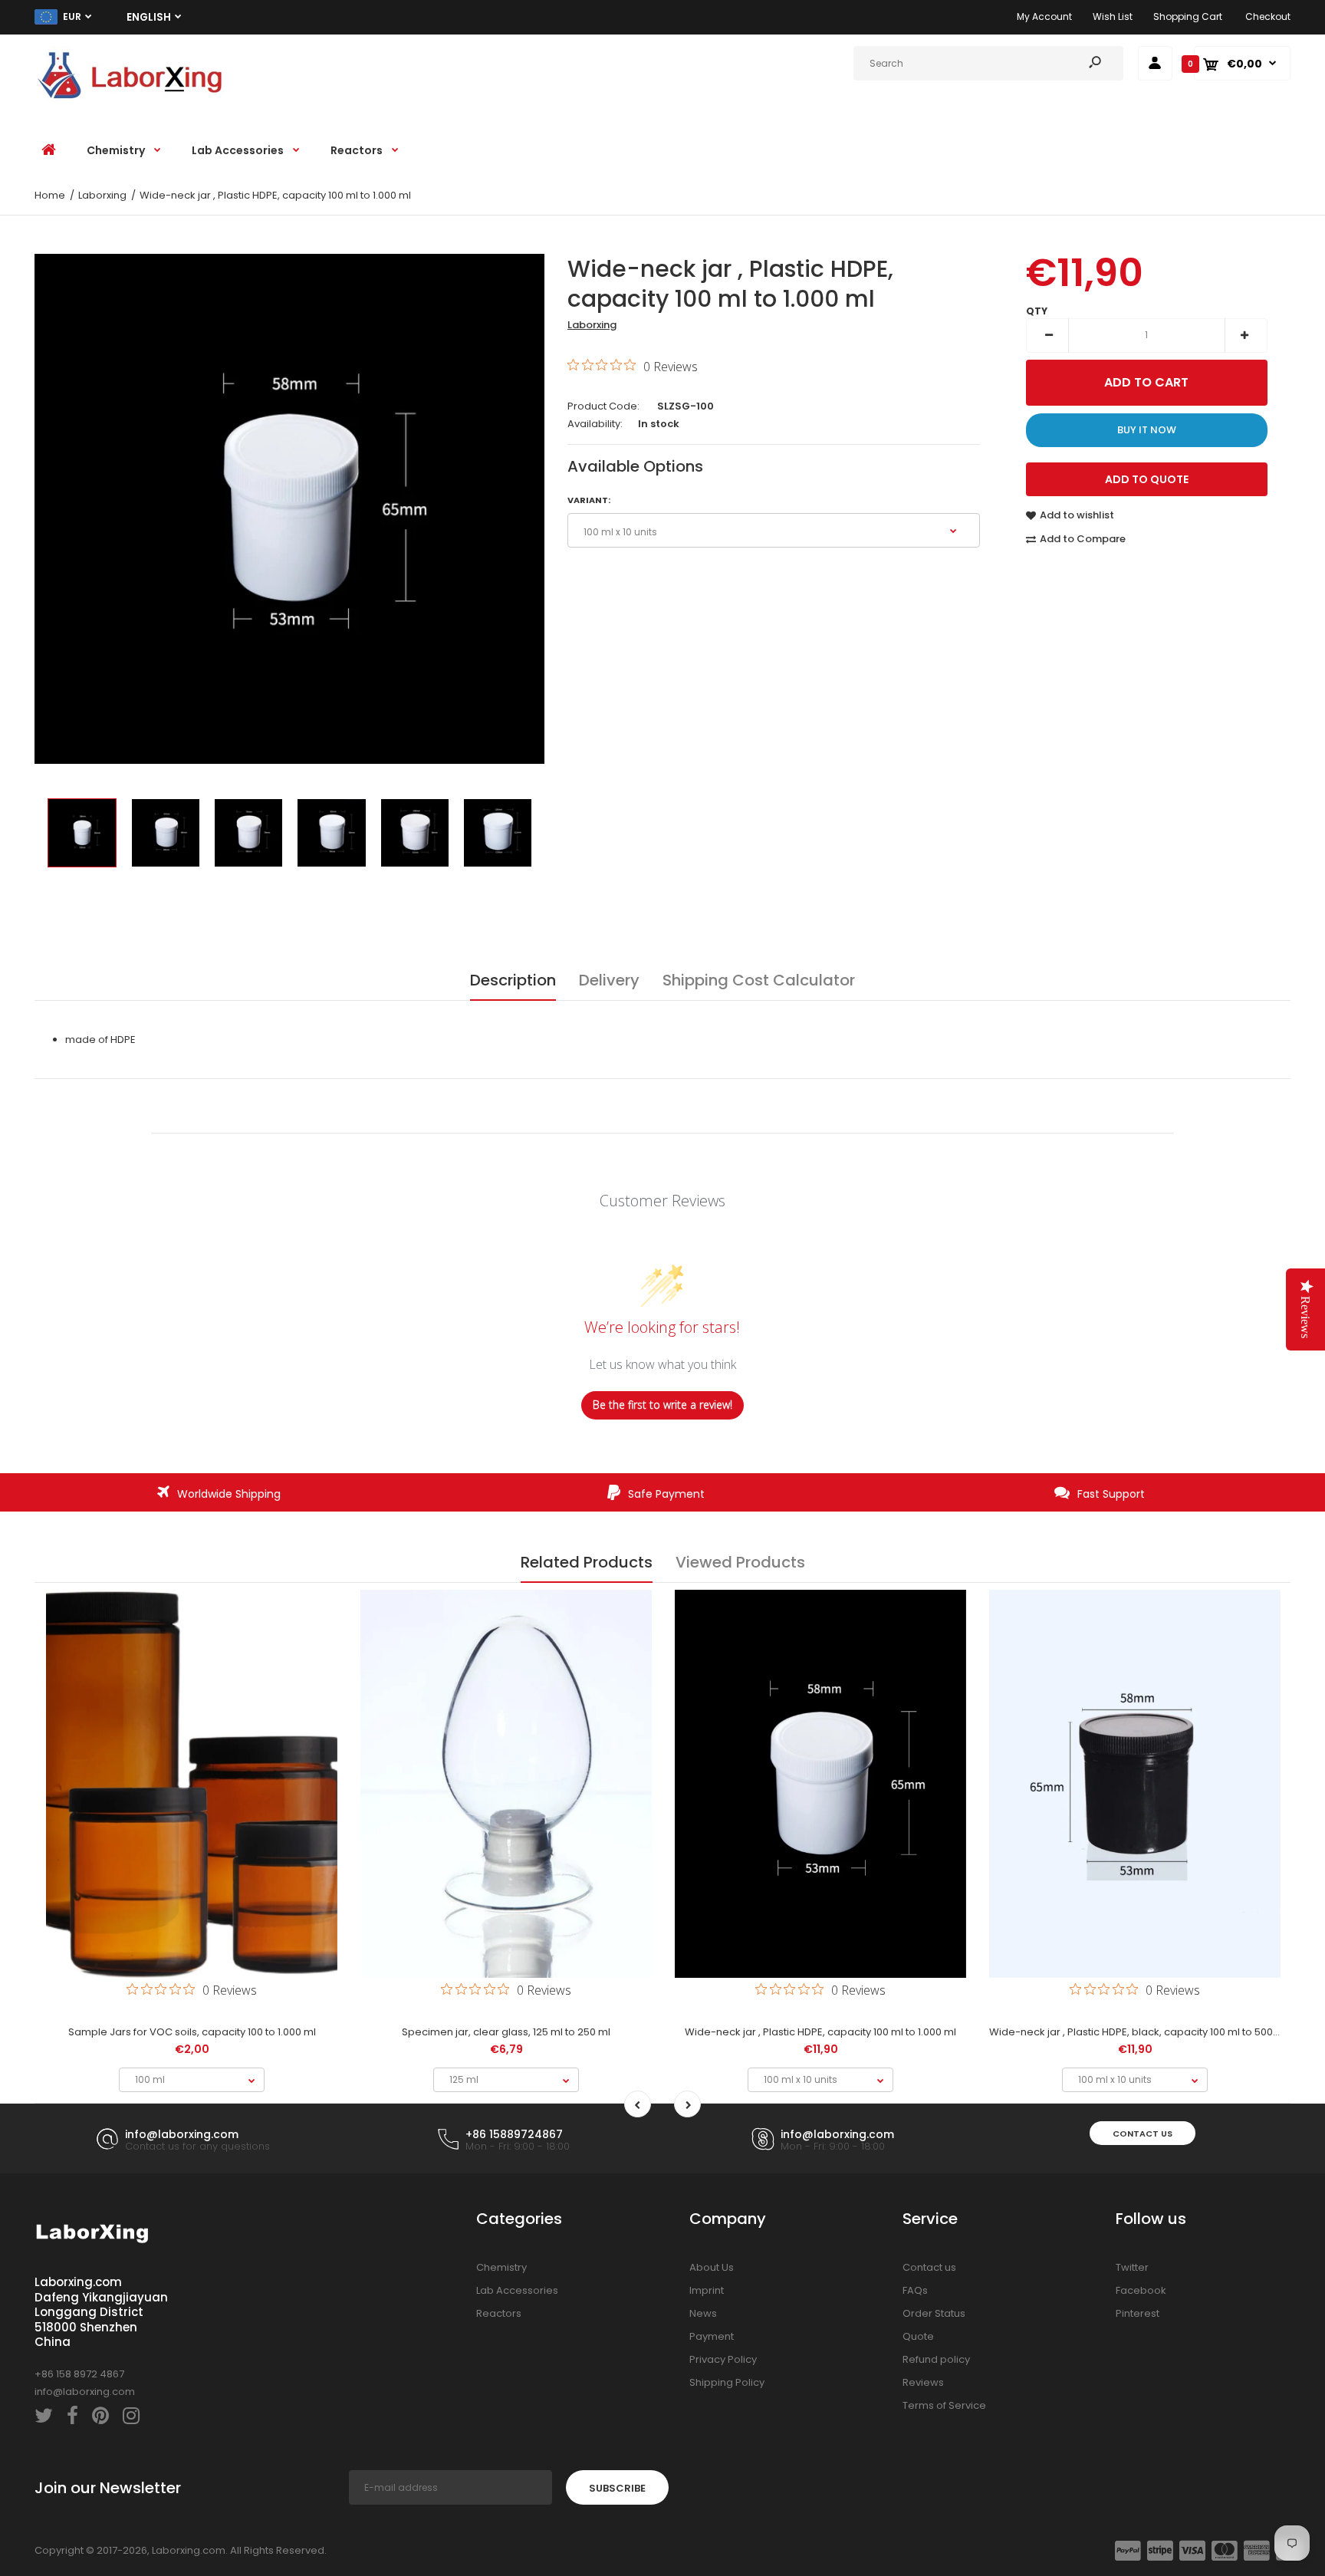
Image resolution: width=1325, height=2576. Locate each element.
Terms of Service (944, 2405)
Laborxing (592, 325)
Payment (712, 2336)
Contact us (1143, 2134)
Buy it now (1147, 430)
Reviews (923, 2382)
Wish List (1113, 16)
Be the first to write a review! (662, 1405)
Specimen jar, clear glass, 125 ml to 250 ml (506, 2032)
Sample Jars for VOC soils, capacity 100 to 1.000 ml (192, 2032)
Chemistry (501, 2267)
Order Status (934, 2313)
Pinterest (1138, 2313)
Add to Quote (1147, 479)
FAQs (915, 2290)
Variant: (589, 500)
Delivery (609, 980)
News (703, 2313)
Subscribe (617, 2488)
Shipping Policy (727, 2382)
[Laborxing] (130, 102)
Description (513, 980)
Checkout (1268, 16)
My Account (1044, 16)
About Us (712, 2267)
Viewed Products (740, 1562)
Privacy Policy (723, 2359)
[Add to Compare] (192, 1924)
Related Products (587, 1562)
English (149, 17)
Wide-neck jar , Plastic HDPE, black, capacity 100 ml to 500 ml (1138, 2032)
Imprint (707, 2290)
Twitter (1132, 2267)
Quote (918, 2336)
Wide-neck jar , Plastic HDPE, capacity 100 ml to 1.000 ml (820, 2032)
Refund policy (936, 2359)
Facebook (1141, 2290)
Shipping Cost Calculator (759, 980)
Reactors (499, 2313)
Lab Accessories (517, 2290)
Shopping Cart (1188, 16)
